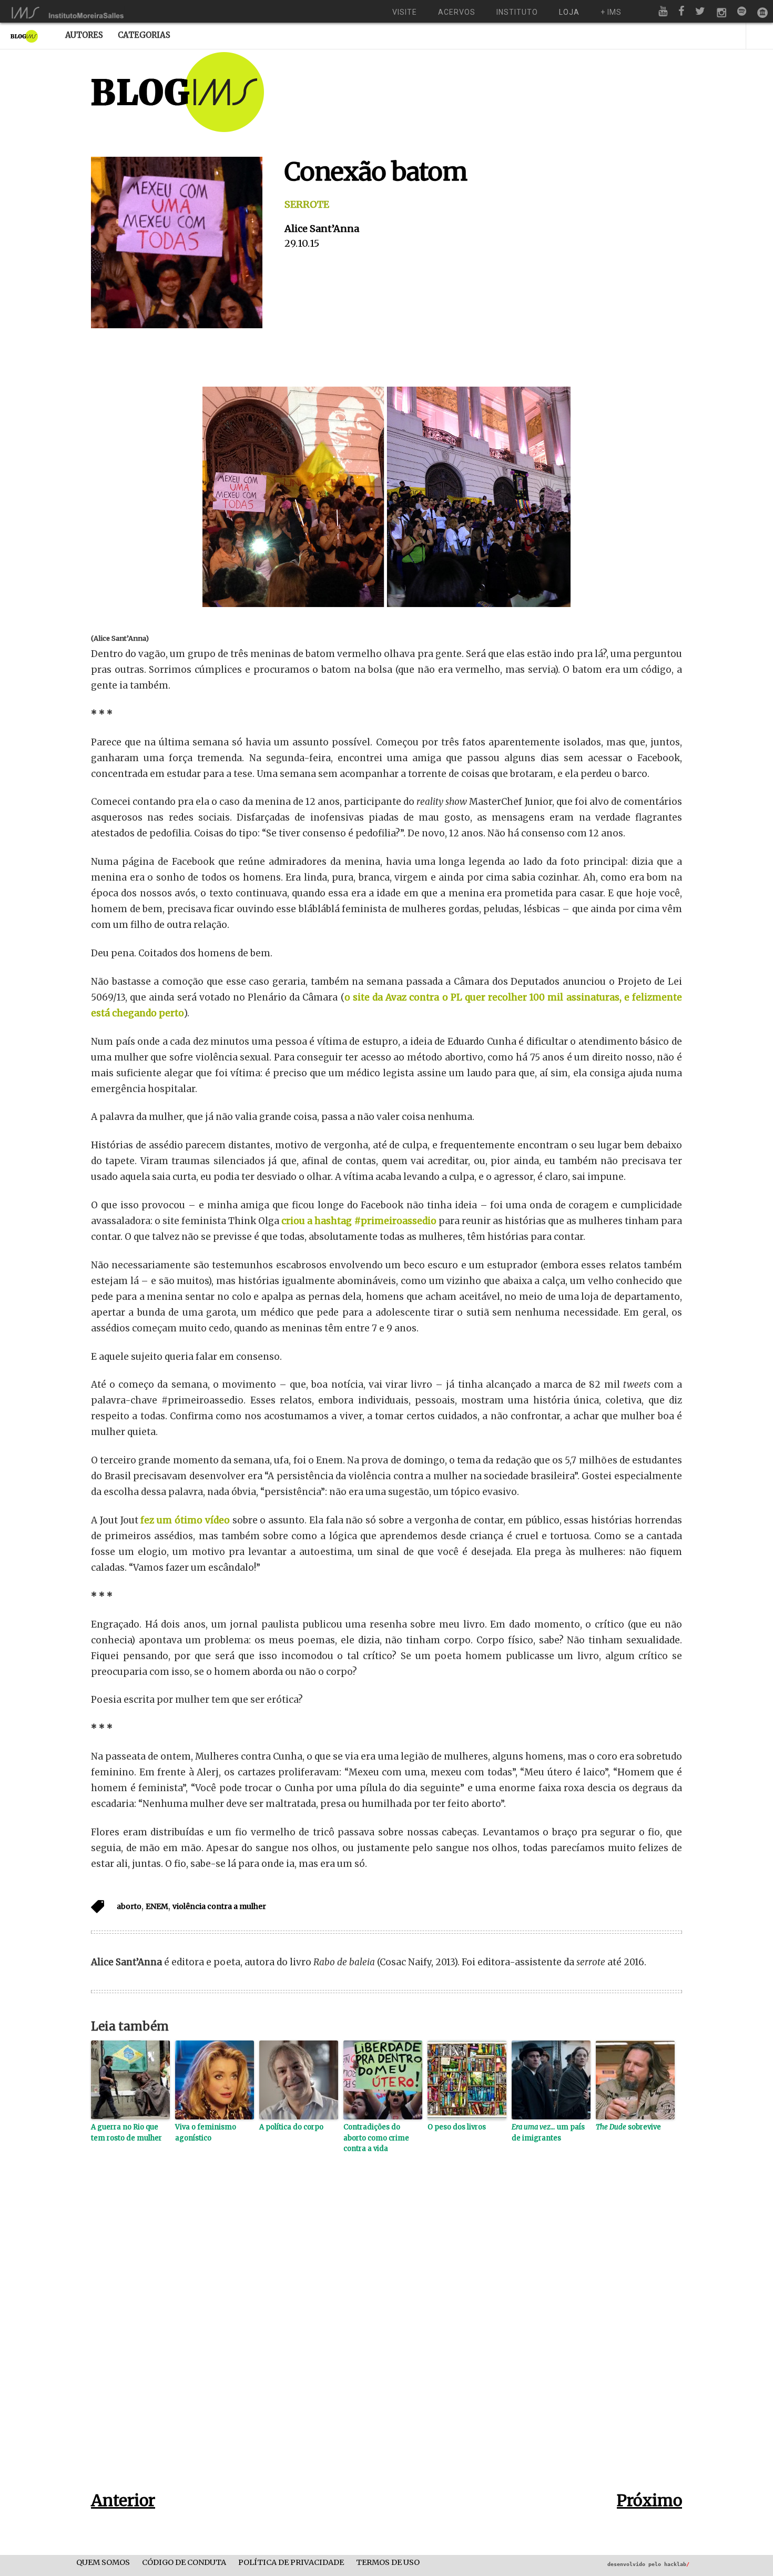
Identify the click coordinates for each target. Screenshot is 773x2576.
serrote (307, 204)
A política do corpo (291, 2127)
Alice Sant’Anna (322, 229)
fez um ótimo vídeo (185, 1520)
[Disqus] (387, 2339)
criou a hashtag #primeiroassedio (359, 1221)
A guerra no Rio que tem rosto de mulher (126, 2133)
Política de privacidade (291, 2563)
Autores (84, 35)
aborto (129, 1906)
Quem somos (103, 2563)
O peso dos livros (457, 2127)
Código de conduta (184, 2563)
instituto (517, 12)
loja (569, 12)
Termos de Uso (388, 2563)
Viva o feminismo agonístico (206, 2133)
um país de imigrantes (548, 2133)
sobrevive (628, 2127)
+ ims (611, 12)
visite (405, 12)
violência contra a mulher (219, 1906)
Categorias (144, 35)
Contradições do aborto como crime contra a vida (376, 2138)
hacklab (677, 2564)
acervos (457, 12)
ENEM (157, 1906)
